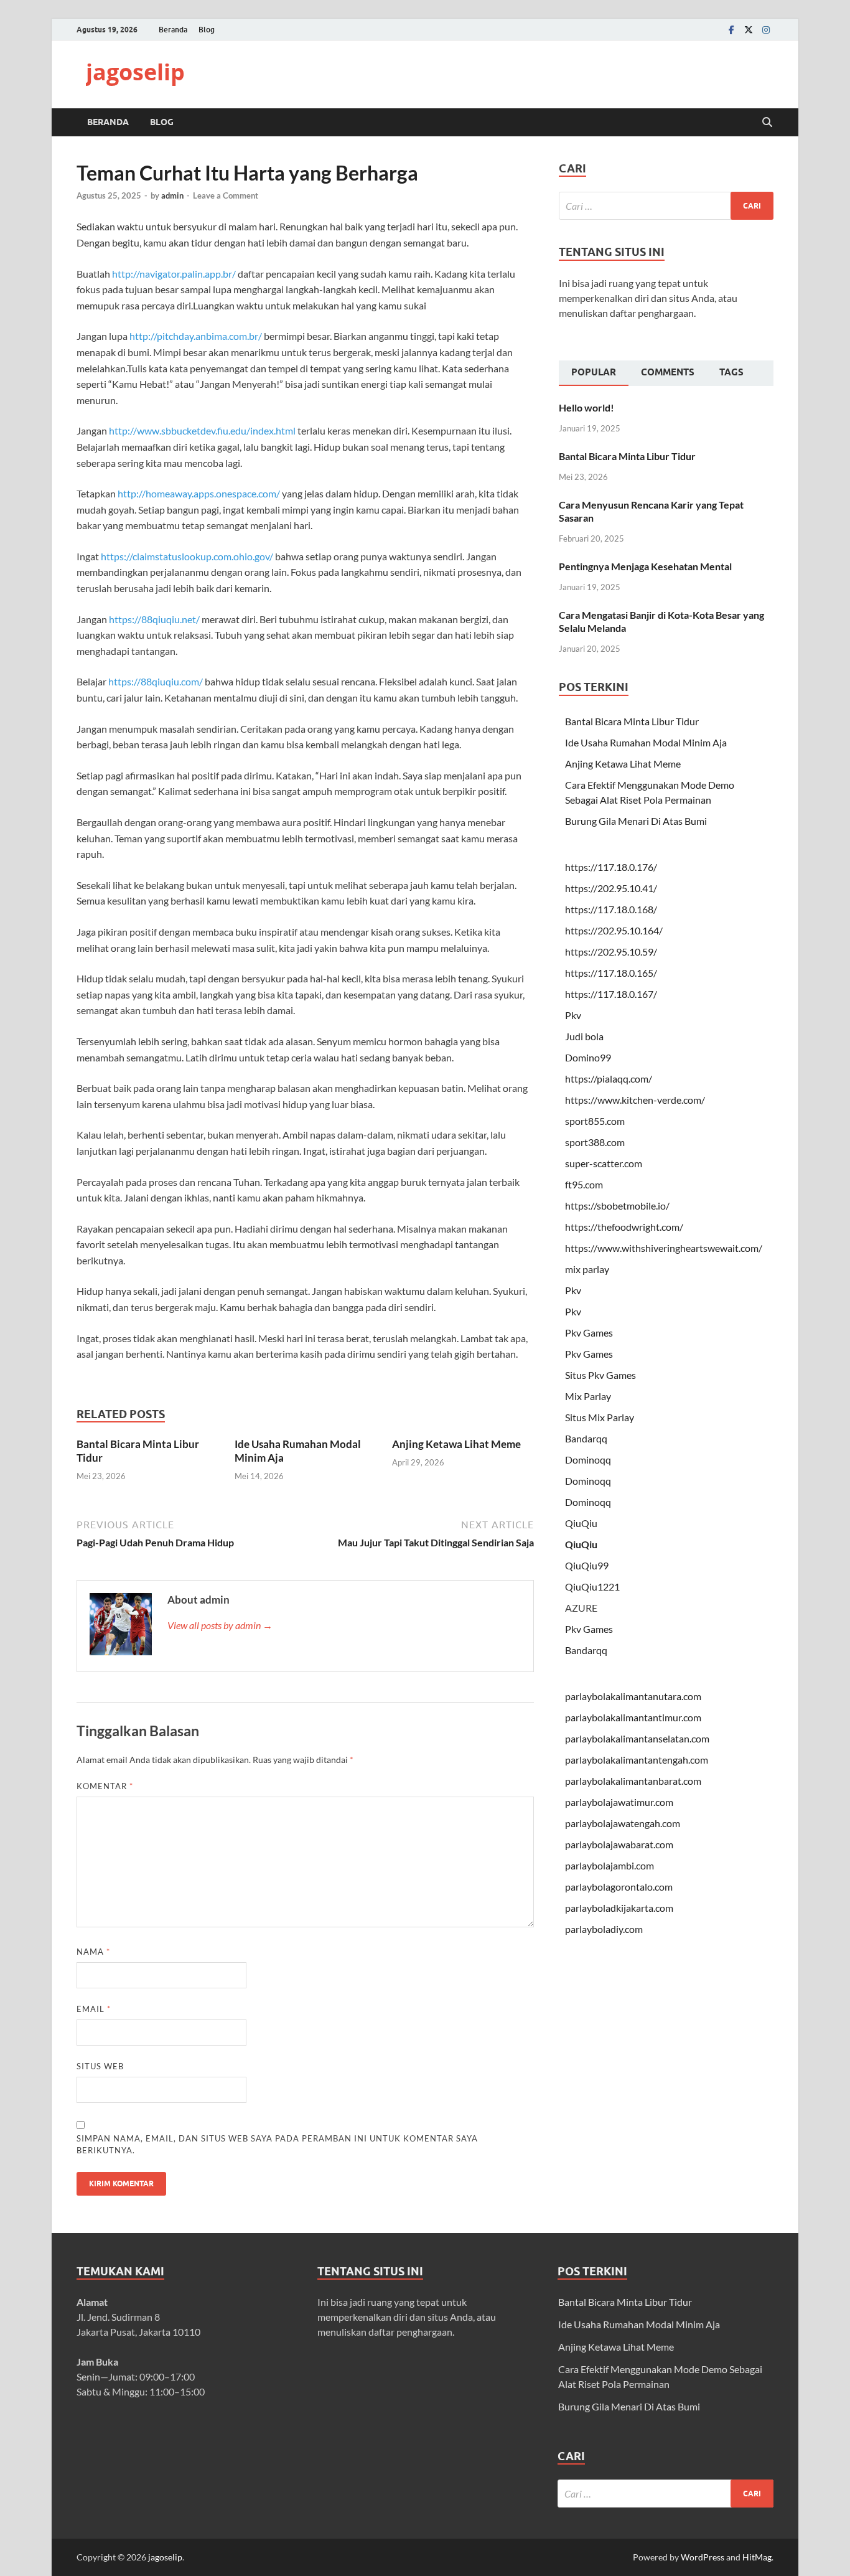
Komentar (105, 1786)
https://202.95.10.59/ (611, 952)
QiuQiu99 (587, 1565)
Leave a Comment (226, 195)
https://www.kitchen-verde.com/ (635, 1100)
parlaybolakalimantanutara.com (633, 1696)
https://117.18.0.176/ (611, 867)
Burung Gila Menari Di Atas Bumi (636, 821)
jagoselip (135, 72)
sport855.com (595, 1121)
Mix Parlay (588, 1396)
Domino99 (588, 1057)
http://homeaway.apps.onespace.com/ (199, 493)
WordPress (703, 2557)
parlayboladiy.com (604, 1929)
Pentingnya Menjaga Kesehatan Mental (645, 566)
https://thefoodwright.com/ (624, 1227)
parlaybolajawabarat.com (619, 1844)
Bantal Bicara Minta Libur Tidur (627, 456)
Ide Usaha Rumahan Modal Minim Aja (646, 742)
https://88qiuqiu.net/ (154, 619)
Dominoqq (588, 1460)
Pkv (573, 1015)
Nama (93, 1952)
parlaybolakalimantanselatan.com (637, 1738)
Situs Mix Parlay (600, 1417)
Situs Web (100, 2066)
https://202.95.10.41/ (611, 888)
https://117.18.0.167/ (611, 994)
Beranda (173, 30)
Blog (207, 30)
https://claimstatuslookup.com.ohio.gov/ (187, 556)
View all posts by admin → (220, 1625)
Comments (668, 372)
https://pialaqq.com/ (609, 1079)
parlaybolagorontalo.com (619, 1887)
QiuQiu (581, 1523)
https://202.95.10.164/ (614, 930)
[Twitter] (749, 30)
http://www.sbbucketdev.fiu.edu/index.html (202, 430)
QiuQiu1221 (592, 1586)
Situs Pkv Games (600, 1375)
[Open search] (767, 123)
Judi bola (584, 1036)
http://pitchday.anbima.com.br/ (196, 336)
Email (94, 2009)
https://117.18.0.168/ (611, 909)
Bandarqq (586, 1438)
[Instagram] (766, 30)
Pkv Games (589, 1333)
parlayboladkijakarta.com (619, 1908)
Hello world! (586, 407)
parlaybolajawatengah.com (623, 1823)
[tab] (594, 374)
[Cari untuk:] (666, 206)
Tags (731, 372)
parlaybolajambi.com (609, 1865)
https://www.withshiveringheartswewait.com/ (664, 1248)
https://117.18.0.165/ (611, 973)
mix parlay (587, 1269)
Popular (594, 372)
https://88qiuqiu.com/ (156, 681)
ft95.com (584, 1184)
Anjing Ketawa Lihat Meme (456, 1444)
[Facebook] (731, 30)
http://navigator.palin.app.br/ (174, 274)
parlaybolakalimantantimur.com (633, 1717)
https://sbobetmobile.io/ (617, 1206)
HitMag (757, 2557)
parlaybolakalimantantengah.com (637, 1760)
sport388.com (595, 1142)
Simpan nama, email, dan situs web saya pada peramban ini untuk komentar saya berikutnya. (277, 2145)
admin (172, 195)
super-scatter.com (604, 1163)
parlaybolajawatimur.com (619, 1802)
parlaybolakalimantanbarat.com (633, 1781)
